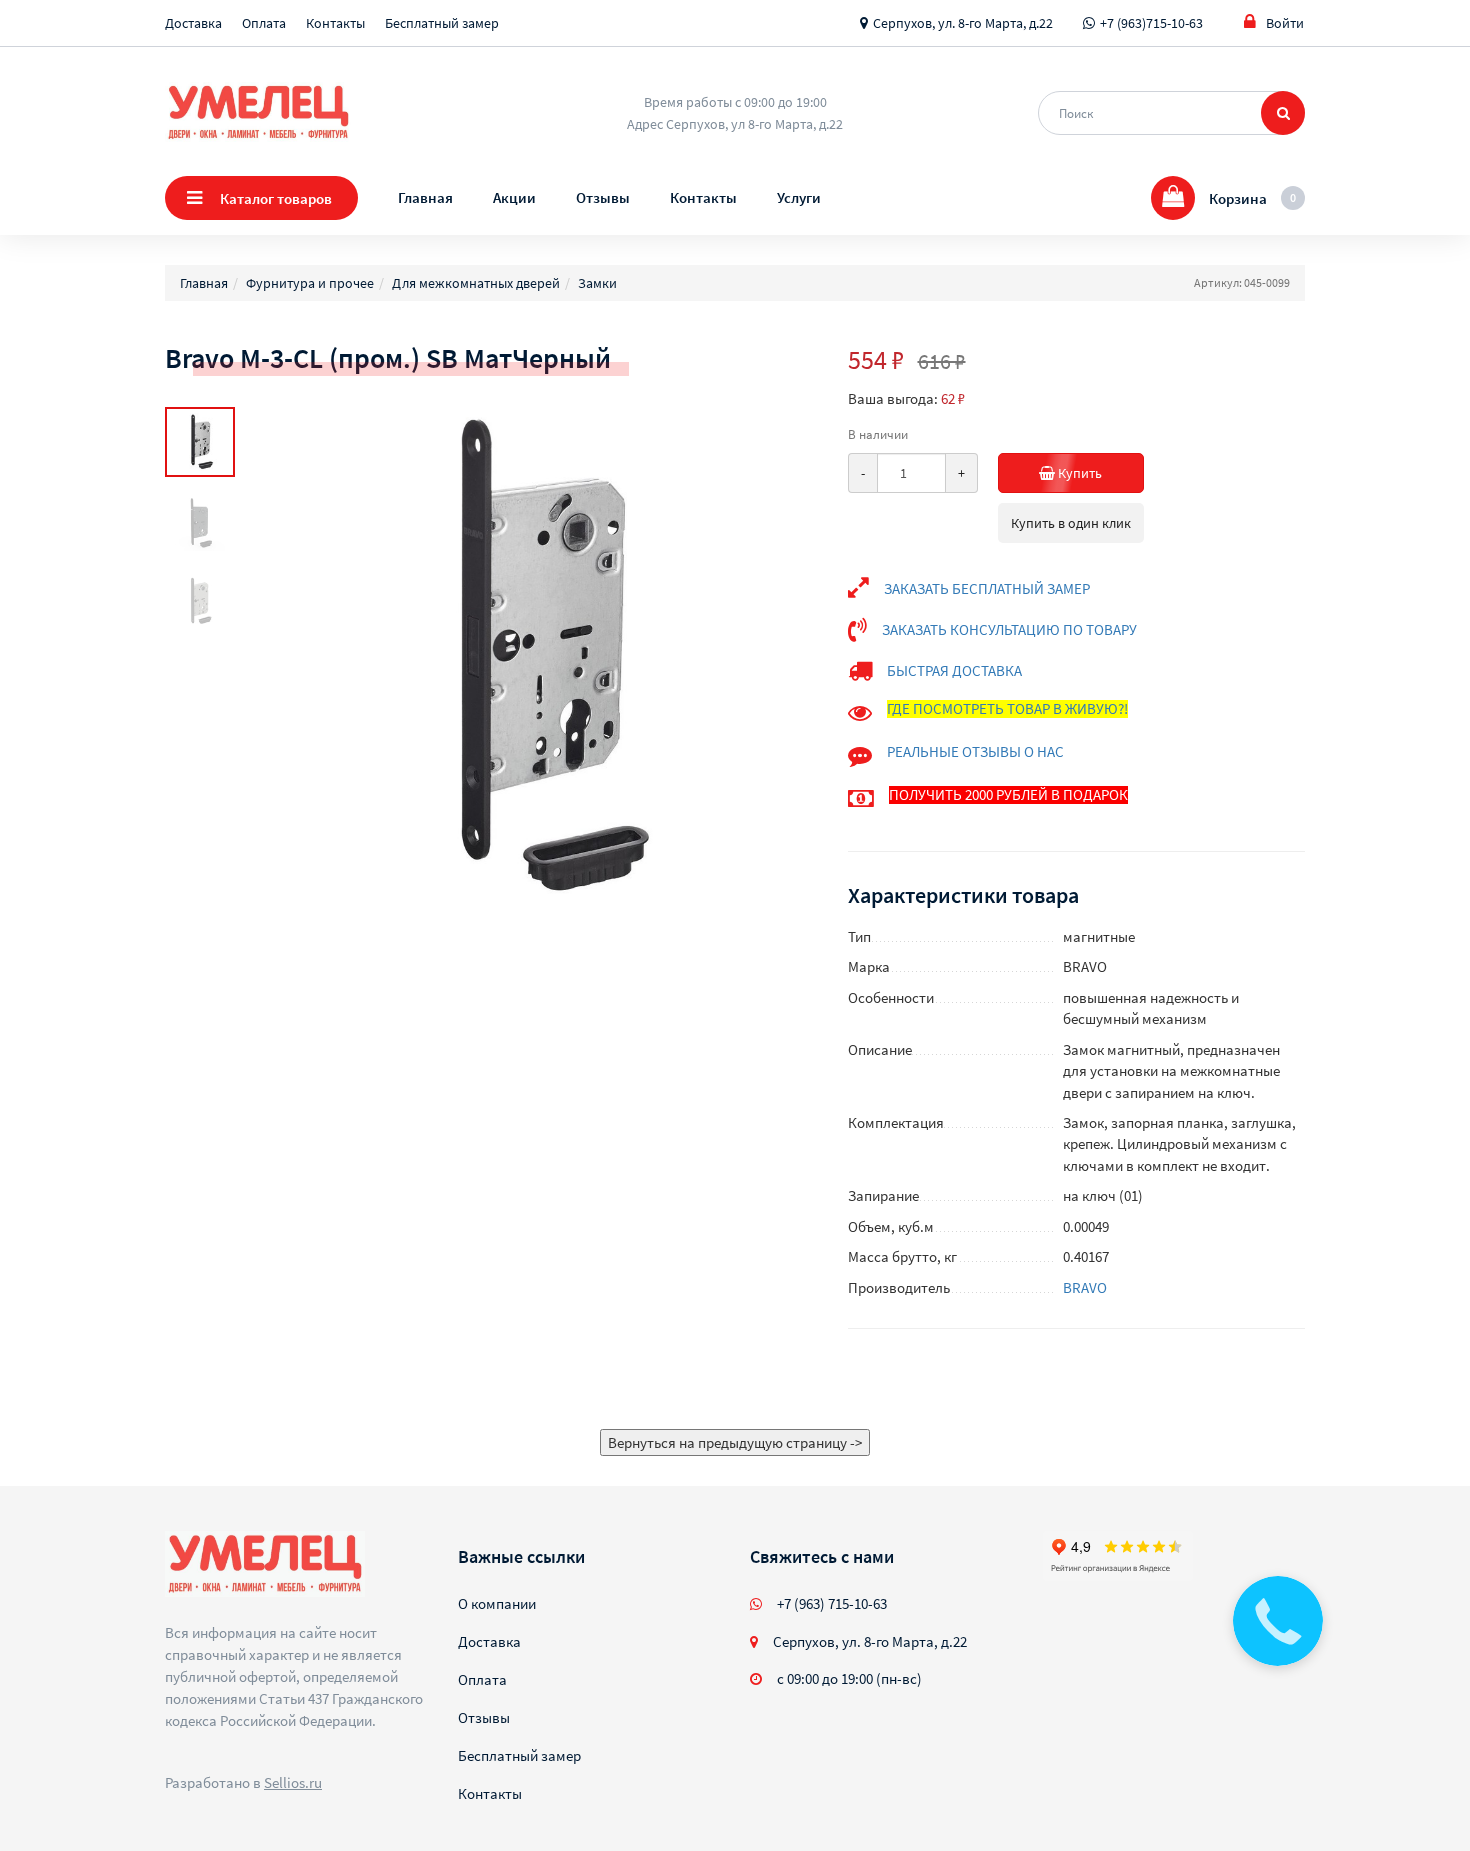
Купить (1078, 473)
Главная (425, 197)
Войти (1285, 23)
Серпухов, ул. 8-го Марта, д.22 (963, 23)
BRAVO (1085, 1287)
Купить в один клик (1071, 523)
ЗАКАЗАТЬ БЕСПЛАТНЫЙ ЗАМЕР (987, 588)
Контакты (335, 23)
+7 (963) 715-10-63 (832, 1603)
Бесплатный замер (442, 23)
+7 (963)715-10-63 (1151, 23)
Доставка (193, 23)
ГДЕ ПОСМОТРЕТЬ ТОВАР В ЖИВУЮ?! (1007, 708)
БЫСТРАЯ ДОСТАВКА (954, 670)
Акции (514, 197)
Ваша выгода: (893, 398)
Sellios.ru (293, 1782)
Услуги (799, 197)
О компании (497, 1603)
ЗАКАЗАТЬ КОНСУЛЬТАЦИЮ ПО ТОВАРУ (1009, 629)
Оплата (264, 23)
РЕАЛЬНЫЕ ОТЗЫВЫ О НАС (975, 751)
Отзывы (603, 197)
